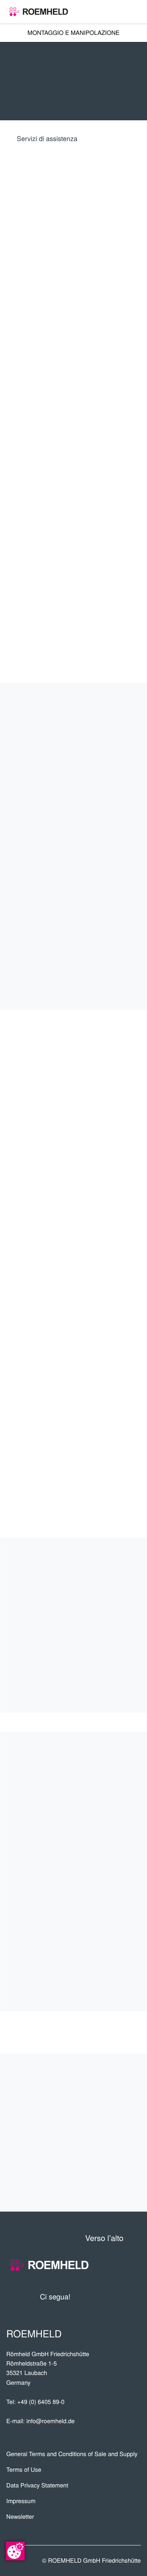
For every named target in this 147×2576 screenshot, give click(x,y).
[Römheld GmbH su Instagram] (135, 2297)
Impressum (21, 2501)
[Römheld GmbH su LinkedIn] (105, 2297)
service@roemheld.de (65, 1275)
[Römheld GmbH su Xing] (120, 2297)
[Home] (39, 12)
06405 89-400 (71, 1287)
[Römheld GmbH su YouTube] (88, 2297)
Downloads (109, 2185)
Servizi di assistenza (47, 138)
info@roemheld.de (50, 2421)
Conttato (115, 2159)
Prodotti (115, 2081)
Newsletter (20, 2517)
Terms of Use (24, 2470)
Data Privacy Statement (37, 2485)
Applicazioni (107, 2107)
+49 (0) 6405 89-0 (41, 2402)
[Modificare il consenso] (15, 2551)
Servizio (118, 2133)
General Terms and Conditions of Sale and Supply (72, 2454)
